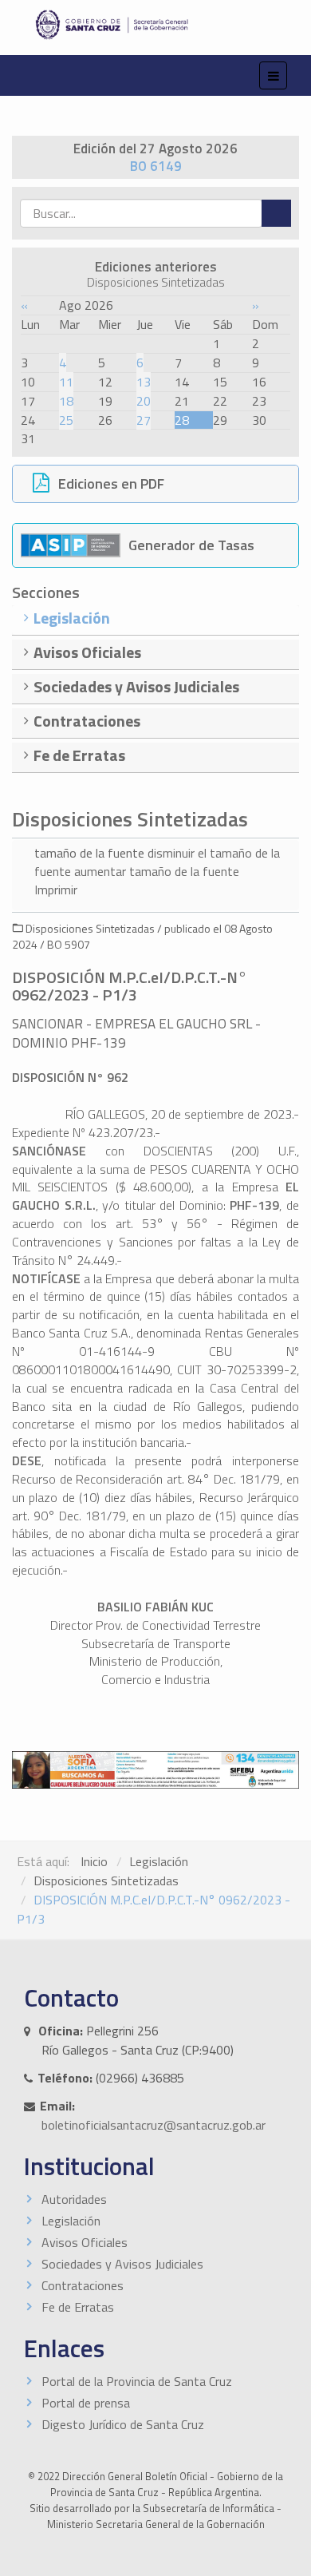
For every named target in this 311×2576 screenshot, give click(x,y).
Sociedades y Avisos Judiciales (122, 2264)
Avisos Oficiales (85, 2242)
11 (66, 382)
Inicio (94, 1861)
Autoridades (74, 2199)
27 (144, 420)
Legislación (159, 1861)
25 (66, 420)
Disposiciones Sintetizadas (106, 1880)
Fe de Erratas (78, 2307)
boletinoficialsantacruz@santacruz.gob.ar (154, 2125)
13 (144, 382)
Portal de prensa (86, 2403)
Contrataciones (83, 2285)
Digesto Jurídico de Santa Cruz (123, 2424)
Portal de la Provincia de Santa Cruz (137, 2381)
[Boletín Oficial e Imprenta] (155, 25)
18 (66, 401)
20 (144, 401)
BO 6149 (156, 166)
